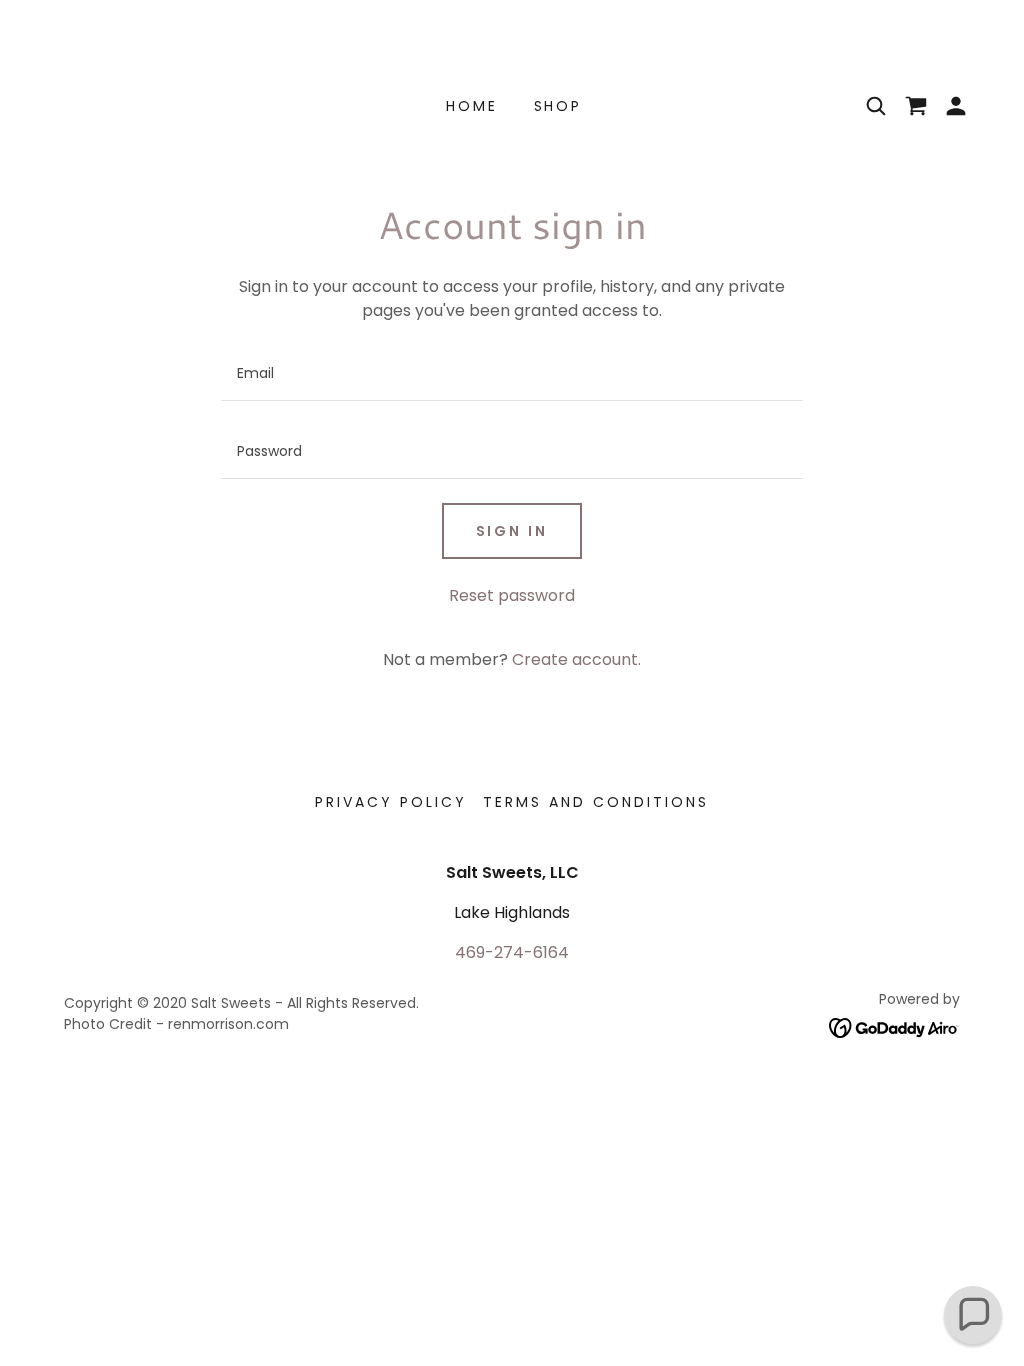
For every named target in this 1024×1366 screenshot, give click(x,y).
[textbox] (511, 374)
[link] (894, 1026)
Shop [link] (558, 106)
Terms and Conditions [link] (596, 802)
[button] (916, 106)
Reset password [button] (512, 595)
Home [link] (472, 106)
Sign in (512, 531)
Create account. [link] (576, 659)
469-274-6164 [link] (512, 952)
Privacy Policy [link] (391, 802)
